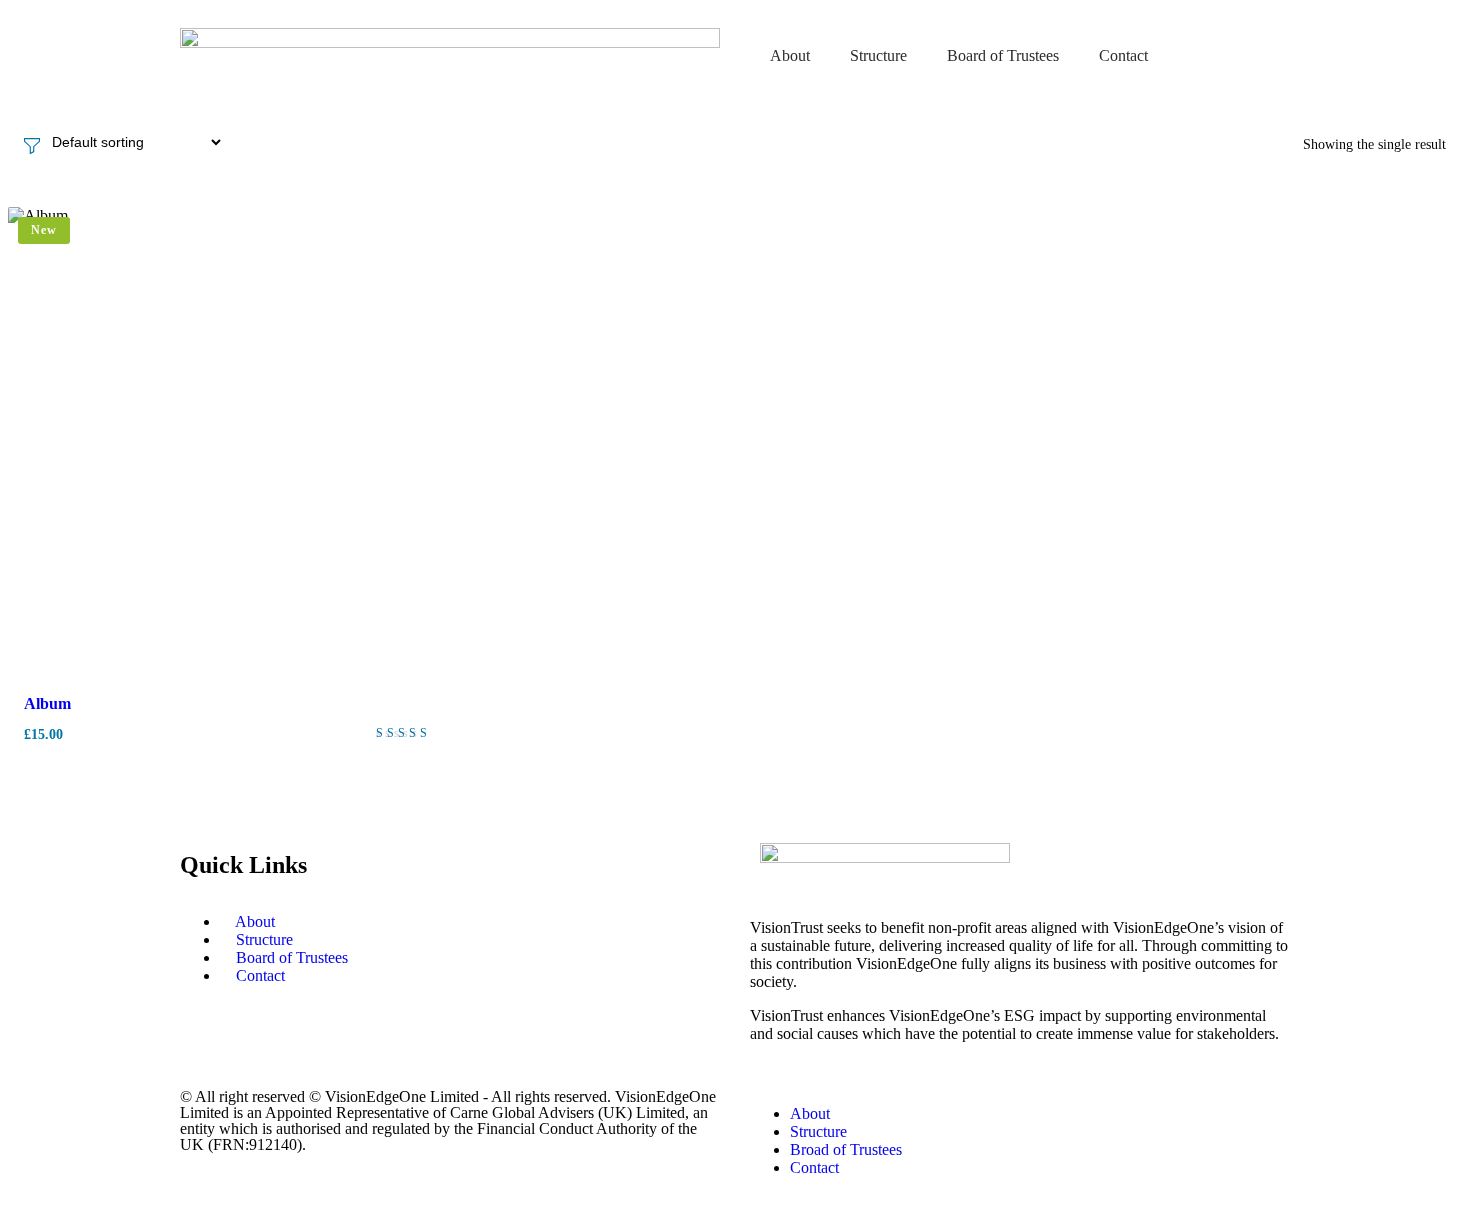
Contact (1123, 55)
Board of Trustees (1003, 55)
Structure (878, 55)
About (790, 55)
